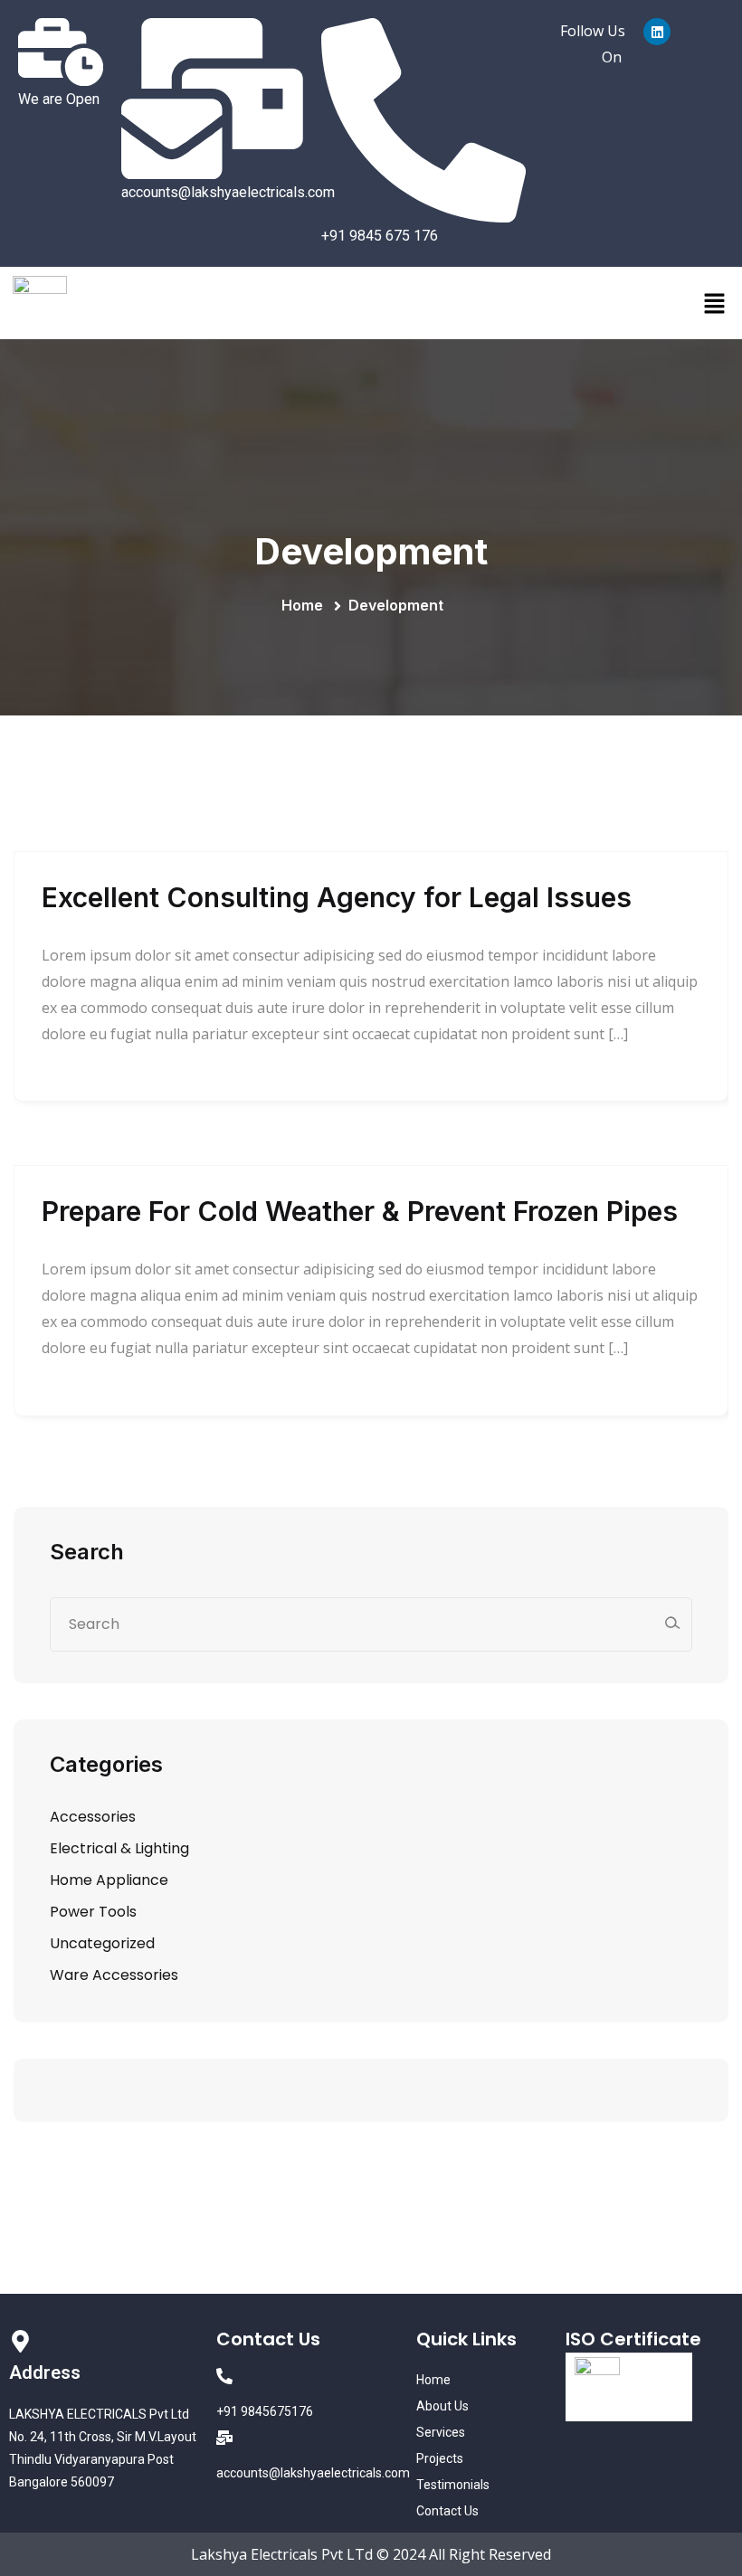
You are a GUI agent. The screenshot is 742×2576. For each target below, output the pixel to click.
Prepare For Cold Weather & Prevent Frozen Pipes (360, 1211)
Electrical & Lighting (119, 1848)
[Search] (672, 1623)
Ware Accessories (114, 1975)
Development (396, 605)
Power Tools (93, 1912)
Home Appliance (109, 1880)
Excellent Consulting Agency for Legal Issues (337, 897)
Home (306, 605)
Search (87, 1552)
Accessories (93, 1817)
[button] (715, 303)
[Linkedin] (657, 32)
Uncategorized (102, 1943)
